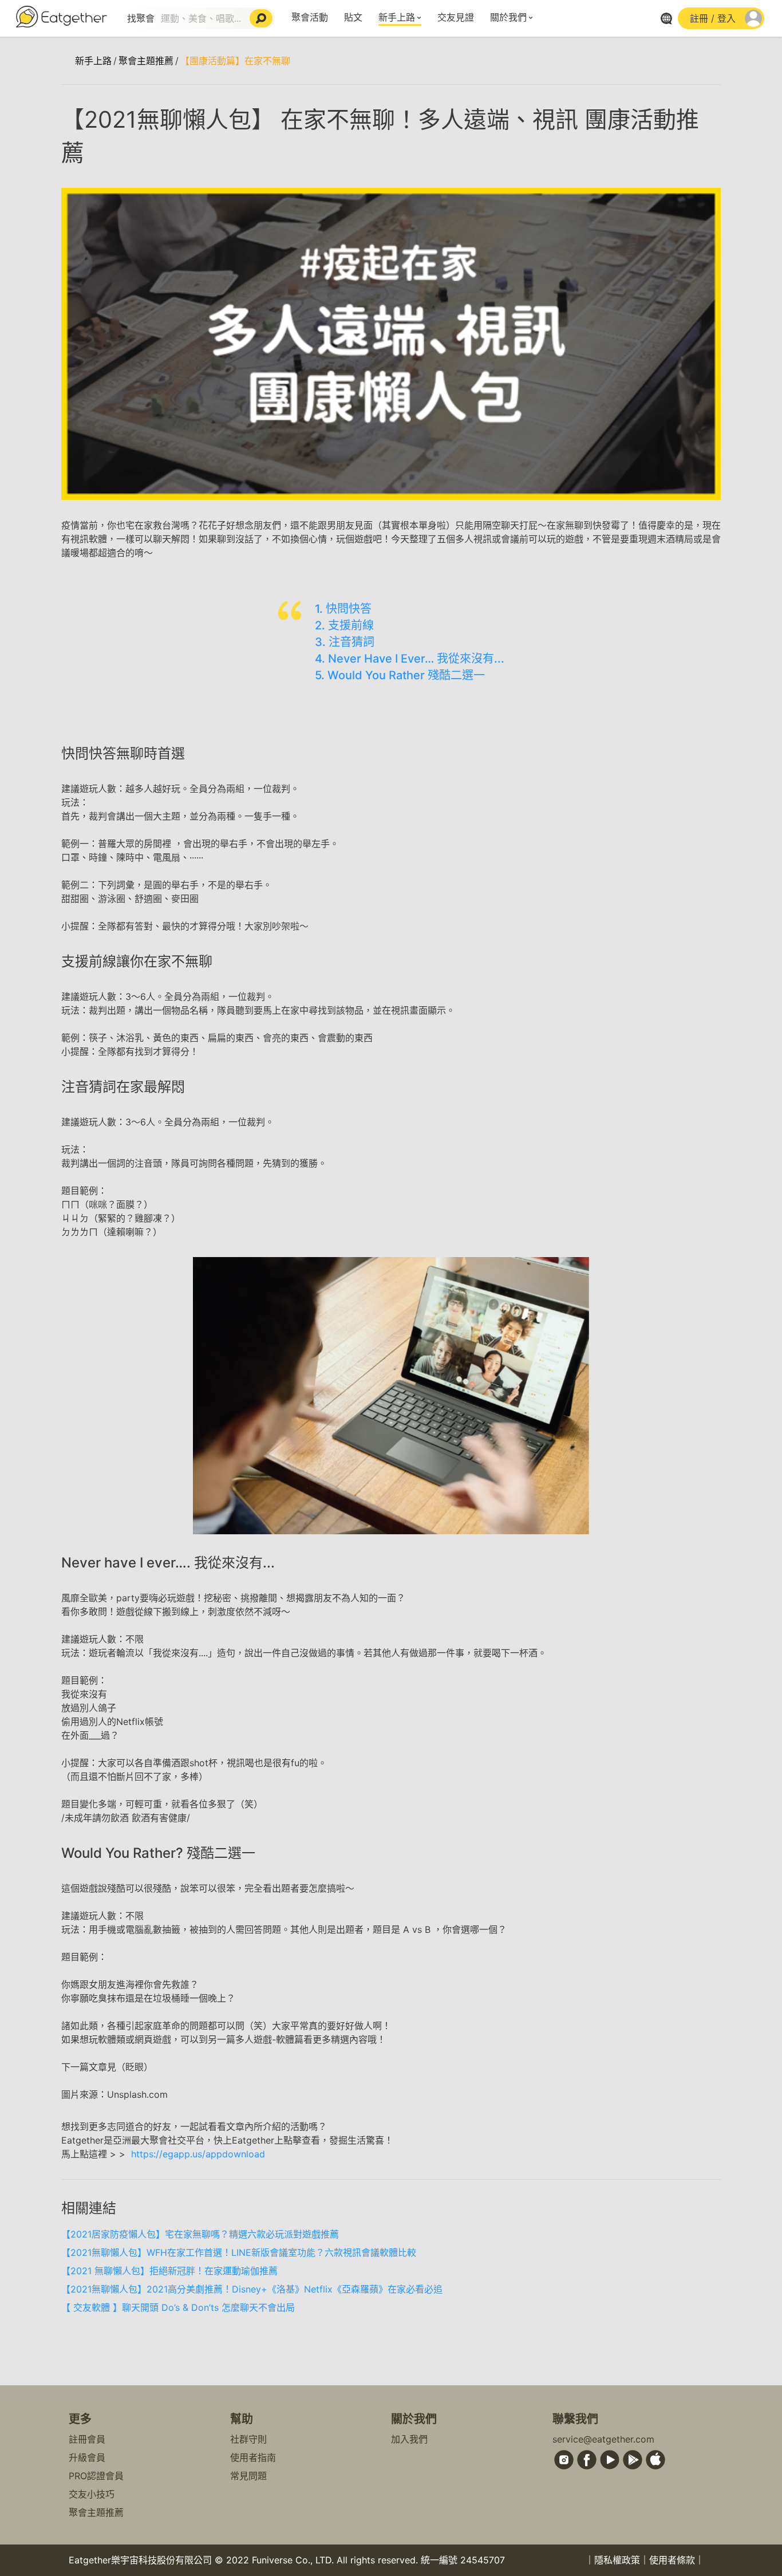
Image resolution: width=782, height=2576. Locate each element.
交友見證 (456, 17)
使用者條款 (672, 2560)
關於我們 (508, 17)
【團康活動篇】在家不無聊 (235, 61)
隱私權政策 (617, 2560)
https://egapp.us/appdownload (198, 2154)
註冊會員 (87, 2439)
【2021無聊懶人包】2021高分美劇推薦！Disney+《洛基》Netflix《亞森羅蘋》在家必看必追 (252, 2289)
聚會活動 (310, 17)
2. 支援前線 (344, 625)
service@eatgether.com (603, 2439)
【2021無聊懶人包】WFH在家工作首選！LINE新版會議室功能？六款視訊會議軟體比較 (239, 2252)
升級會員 (87, 2457)
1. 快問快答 (343, 609)
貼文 (353, 17)
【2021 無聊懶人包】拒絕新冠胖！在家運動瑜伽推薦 (169, 2271)
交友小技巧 (92, 2494)
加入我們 (409, 2439)
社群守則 (248, 2439)
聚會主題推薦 (146, 61)
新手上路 (397, 17)
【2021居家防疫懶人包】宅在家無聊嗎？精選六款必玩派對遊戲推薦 (200, 2234)
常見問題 (248, 2476)
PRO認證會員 (96, 2476)
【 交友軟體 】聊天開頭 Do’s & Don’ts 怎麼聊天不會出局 (178, 2307)
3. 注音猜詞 (345, 642)
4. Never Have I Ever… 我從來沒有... (410, 659)
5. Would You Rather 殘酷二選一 (400, 675)
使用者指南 (253, 2457)
